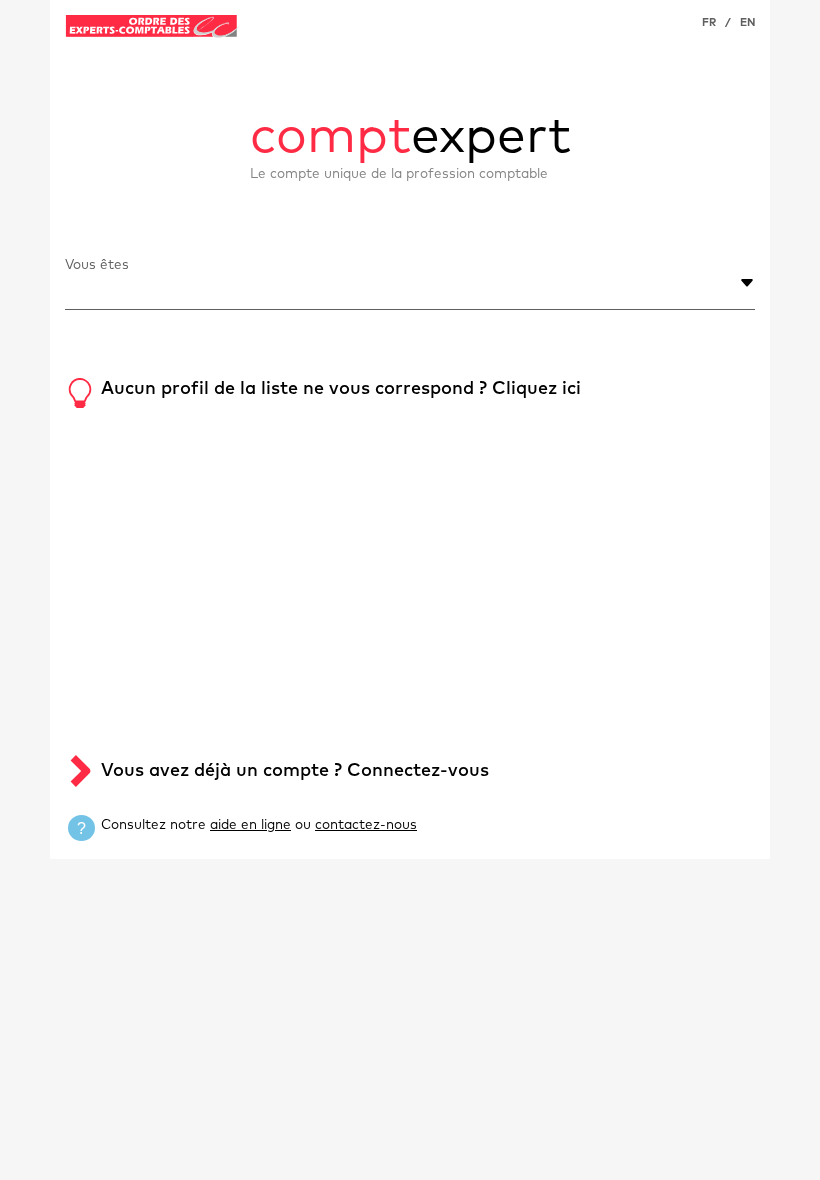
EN (747, 22)
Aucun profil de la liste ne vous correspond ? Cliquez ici (341, 389)
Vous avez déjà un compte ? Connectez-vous (295, 771)
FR (709, 22)
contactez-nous (366, 825)
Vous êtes (97, 265)
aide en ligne (250, 825)
